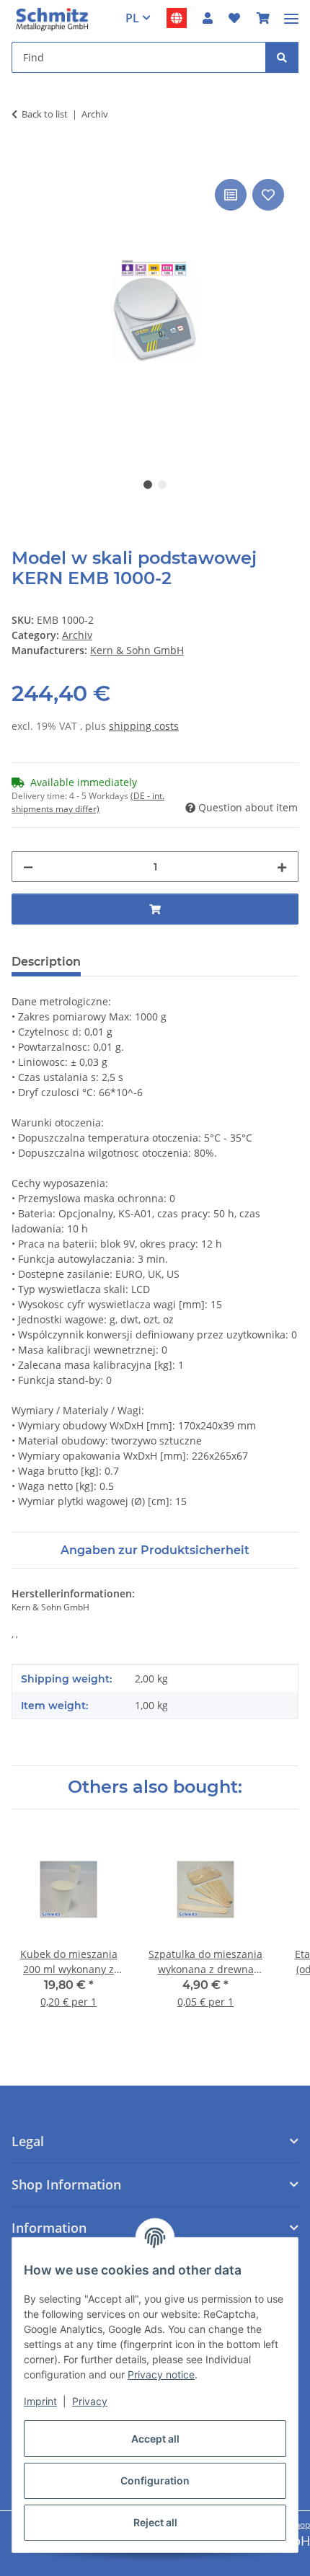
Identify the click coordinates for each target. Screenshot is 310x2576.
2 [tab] (162, 485)
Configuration (155, 2480)
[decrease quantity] (28, 866)
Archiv (77, 635)
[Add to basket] (23, 159)
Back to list (45, 114)
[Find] (282, 57)
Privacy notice (161, 2374)
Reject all (155, 2522)
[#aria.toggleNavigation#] (291, 13)
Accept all (155, 2439)
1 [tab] (148, 485)
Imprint (40, 2401)
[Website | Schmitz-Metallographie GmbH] (177, 18)
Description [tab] (46, 962)
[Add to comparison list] (231, 195)
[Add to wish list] (268, 195)
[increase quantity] (282, 866)
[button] (208, 18)
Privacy (90, 2401)
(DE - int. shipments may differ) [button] (88, 802)
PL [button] (132, 18)
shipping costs (144, 726)
